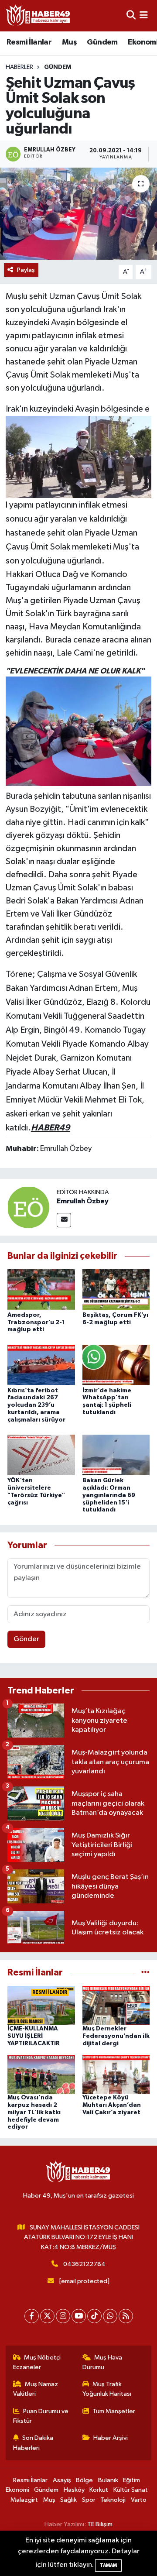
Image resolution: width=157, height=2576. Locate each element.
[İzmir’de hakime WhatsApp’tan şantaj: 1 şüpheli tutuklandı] (116, 1365)
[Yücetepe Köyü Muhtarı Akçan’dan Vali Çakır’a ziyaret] (116, 2074)
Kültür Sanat (131, 2490)
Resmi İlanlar (29, 42)
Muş (69, 42)
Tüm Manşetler (114, 2411)
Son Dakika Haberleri (33, 2443)
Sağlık (68, 2500)
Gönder (26, 1639)
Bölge (84, 2480)
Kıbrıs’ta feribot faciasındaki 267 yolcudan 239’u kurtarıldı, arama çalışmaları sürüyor (36, 1405)
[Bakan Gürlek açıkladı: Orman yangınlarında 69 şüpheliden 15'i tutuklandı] (116, 1455)
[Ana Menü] (144, 15)
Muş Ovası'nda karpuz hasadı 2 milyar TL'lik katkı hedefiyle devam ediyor (34, 2112)
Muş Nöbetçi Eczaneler (37, 2362)
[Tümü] (145, 1973)
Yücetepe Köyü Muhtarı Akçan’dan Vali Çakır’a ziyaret (112, 2105)
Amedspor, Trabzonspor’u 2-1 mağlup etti (36, 1322)
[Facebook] (32, 2316)
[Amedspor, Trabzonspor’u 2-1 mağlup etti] (41, 1289)
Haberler (19, 67)
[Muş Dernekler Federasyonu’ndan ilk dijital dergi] (116, 2005)
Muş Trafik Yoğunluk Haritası (107, 2389)
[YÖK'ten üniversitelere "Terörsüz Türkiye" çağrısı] (41, 1455)
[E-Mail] (64, 1220)
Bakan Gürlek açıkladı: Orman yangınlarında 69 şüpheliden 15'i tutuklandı (109, 1495)
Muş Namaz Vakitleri (36, 2389)
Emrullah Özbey (83, 1201)
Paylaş (26, 270)
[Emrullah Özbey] (28, 1207)
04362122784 (84, 2264)
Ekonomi (17, 2490)
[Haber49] (38, 15)
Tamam (108, 2565)
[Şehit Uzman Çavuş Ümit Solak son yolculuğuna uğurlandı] (78, 214)
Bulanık (108, 2480)
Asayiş (62, 2480)
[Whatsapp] (110, 2316)
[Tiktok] (94, 2316)
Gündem (102, 42)
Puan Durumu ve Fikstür (41, 2416)
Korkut (99, 2490)
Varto (139, 2500)
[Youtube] (79, 2316)
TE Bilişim (100, 2524)
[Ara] (131, 15)
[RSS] (126, 2316)
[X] (47, 2316)
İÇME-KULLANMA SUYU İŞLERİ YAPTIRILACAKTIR (34, 2036)
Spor (89, 2500)
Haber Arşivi (111, 2438)
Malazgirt (24, 2500)
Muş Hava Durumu (102, 2362)
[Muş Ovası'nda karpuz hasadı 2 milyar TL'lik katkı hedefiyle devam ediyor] (41, 2074)
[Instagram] (63, 2316)
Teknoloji (113, 2500)
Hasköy (74, 2490)
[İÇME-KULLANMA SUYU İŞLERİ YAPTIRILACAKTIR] (41, 2005)
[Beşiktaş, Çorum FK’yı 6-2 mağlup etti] (116, 1289)
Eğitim (131, 2480)
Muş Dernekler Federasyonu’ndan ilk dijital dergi (116, 2036)
